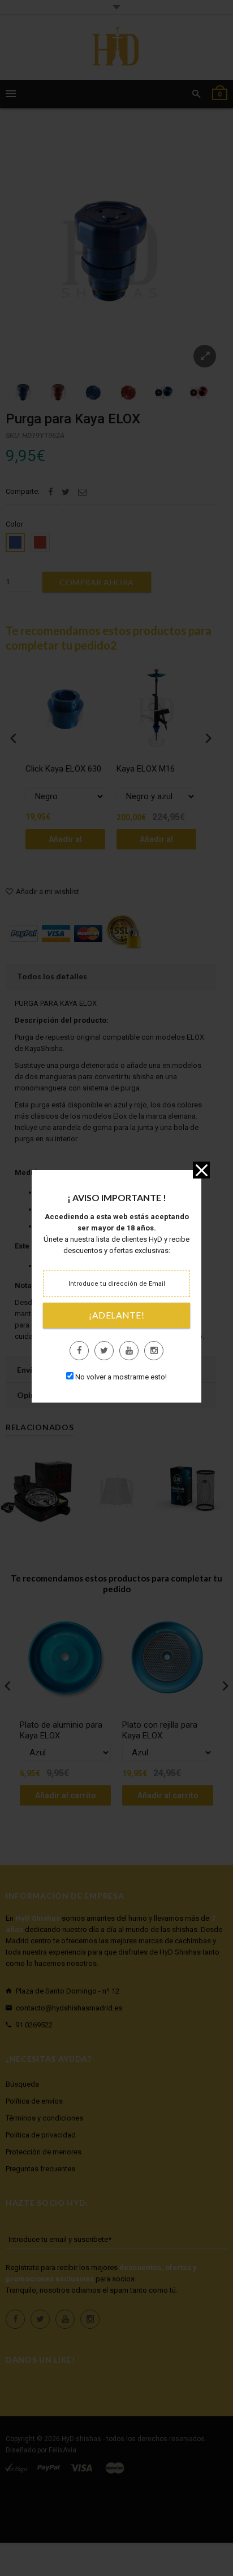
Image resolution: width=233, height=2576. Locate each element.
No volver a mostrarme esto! (121, 1377)
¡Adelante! (116, 1315)
